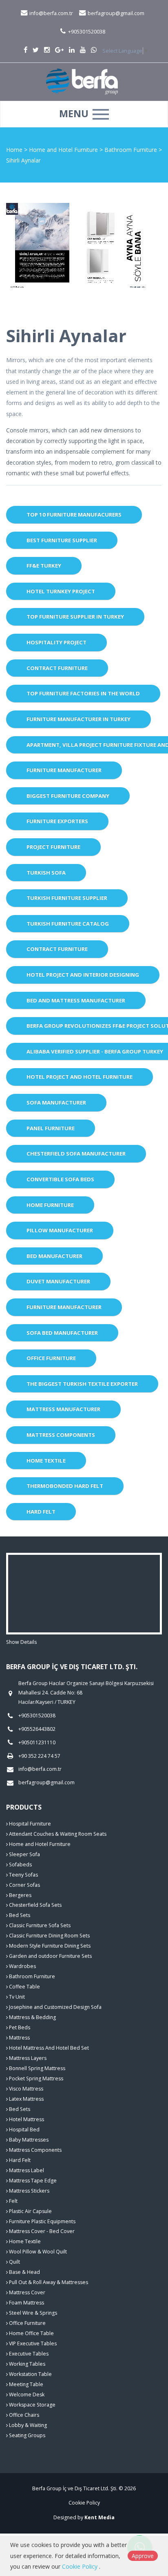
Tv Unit (16, 1997)
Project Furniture (53, 847)
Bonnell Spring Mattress (36, 2068)
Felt (13, 2201)
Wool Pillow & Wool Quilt (37, 2252)
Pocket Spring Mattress (35, 2078)
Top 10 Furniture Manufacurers (74, 514)
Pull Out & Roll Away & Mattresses (48, 2282)
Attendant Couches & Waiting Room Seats (57, 1834)
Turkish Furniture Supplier (67, 898)
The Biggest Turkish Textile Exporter (82, 1384)
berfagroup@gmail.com (115, 13)
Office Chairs (23, 2415)
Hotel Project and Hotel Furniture (80, 1077)
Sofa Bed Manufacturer (62, 1333)
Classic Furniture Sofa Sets (39, 1925)
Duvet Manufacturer (58, 1281)
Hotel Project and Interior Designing (83, 975)
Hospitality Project (56, 642)
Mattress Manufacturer (63, 1409)
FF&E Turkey (44, 566)
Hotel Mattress (26, 2119)
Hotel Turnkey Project (61, 591)
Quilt (14, 2262)
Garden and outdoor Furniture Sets (50, 1956)
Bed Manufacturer (54, 1256)
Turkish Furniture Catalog (68, 924)
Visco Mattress (25, 2089)
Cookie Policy (84, 2503)
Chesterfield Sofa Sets (35, 1905)
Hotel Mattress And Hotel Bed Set (48, 2048)
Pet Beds (19, 2027)
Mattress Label (26, 2170)
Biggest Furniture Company (68, 796)
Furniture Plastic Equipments (42, 2221)
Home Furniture (50, 1205)
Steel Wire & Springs (32, 2313)
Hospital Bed (24, 2130)
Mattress (19, 2038)
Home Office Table (31, 2333)
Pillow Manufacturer (60, 1230)
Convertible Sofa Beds (60, 1179)
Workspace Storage (32, 2405)
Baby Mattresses (28, 2140)
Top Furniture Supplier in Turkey (75, 617)
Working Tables (27, 2364)
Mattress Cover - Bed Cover (41, 2231)
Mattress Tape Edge (32, 2181)
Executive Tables (28, 2354)
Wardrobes (22, 1966)
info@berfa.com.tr (51, 13)
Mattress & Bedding (32, 2017)
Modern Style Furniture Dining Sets (49, 1946)
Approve (143, 2556)
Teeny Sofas (23, 1875)
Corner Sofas (24, 1885)
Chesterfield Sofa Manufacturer (76, 1153)
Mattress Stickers (29, 2191)
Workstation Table (30, 2374)
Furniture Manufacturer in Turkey (78, 719)
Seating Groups (27, 2435)
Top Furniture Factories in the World (83, 693)
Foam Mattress (26, 2303)
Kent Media (99, 2517)
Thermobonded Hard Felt (65, 1486)
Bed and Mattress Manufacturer (76, 1000)
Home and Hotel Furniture (64, 150)
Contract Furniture (57, 668)
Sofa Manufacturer (56, 1102)
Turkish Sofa (46, 873)
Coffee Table (24, 1987)
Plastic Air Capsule (30, 2211)
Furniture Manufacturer (64, 770)
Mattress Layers (27, 2058)
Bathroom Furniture (132, 150)
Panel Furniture (51, 1128)
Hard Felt (41, 1512)
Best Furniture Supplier (62, 540)
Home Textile (46, 1461)
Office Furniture (51, 1358)
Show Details (21, 1642)
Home (14, 150)
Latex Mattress (26, 2099)
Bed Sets (19, 1915)
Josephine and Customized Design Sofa (55, 2007)
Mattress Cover (27, 2292)
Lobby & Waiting (27, 2425)
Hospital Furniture (29, 1824)
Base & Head (24, 2272)
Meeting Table (25, 2384)
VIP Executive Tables (32, 2343)
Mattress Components (61, 1435)
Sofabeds (20, 1865)
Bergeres (20, 1895)
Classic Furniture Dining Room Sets (49, 1936)
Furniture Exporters (57, 821)
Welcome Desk (26, 2395)
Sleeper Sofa (24, 1854)
